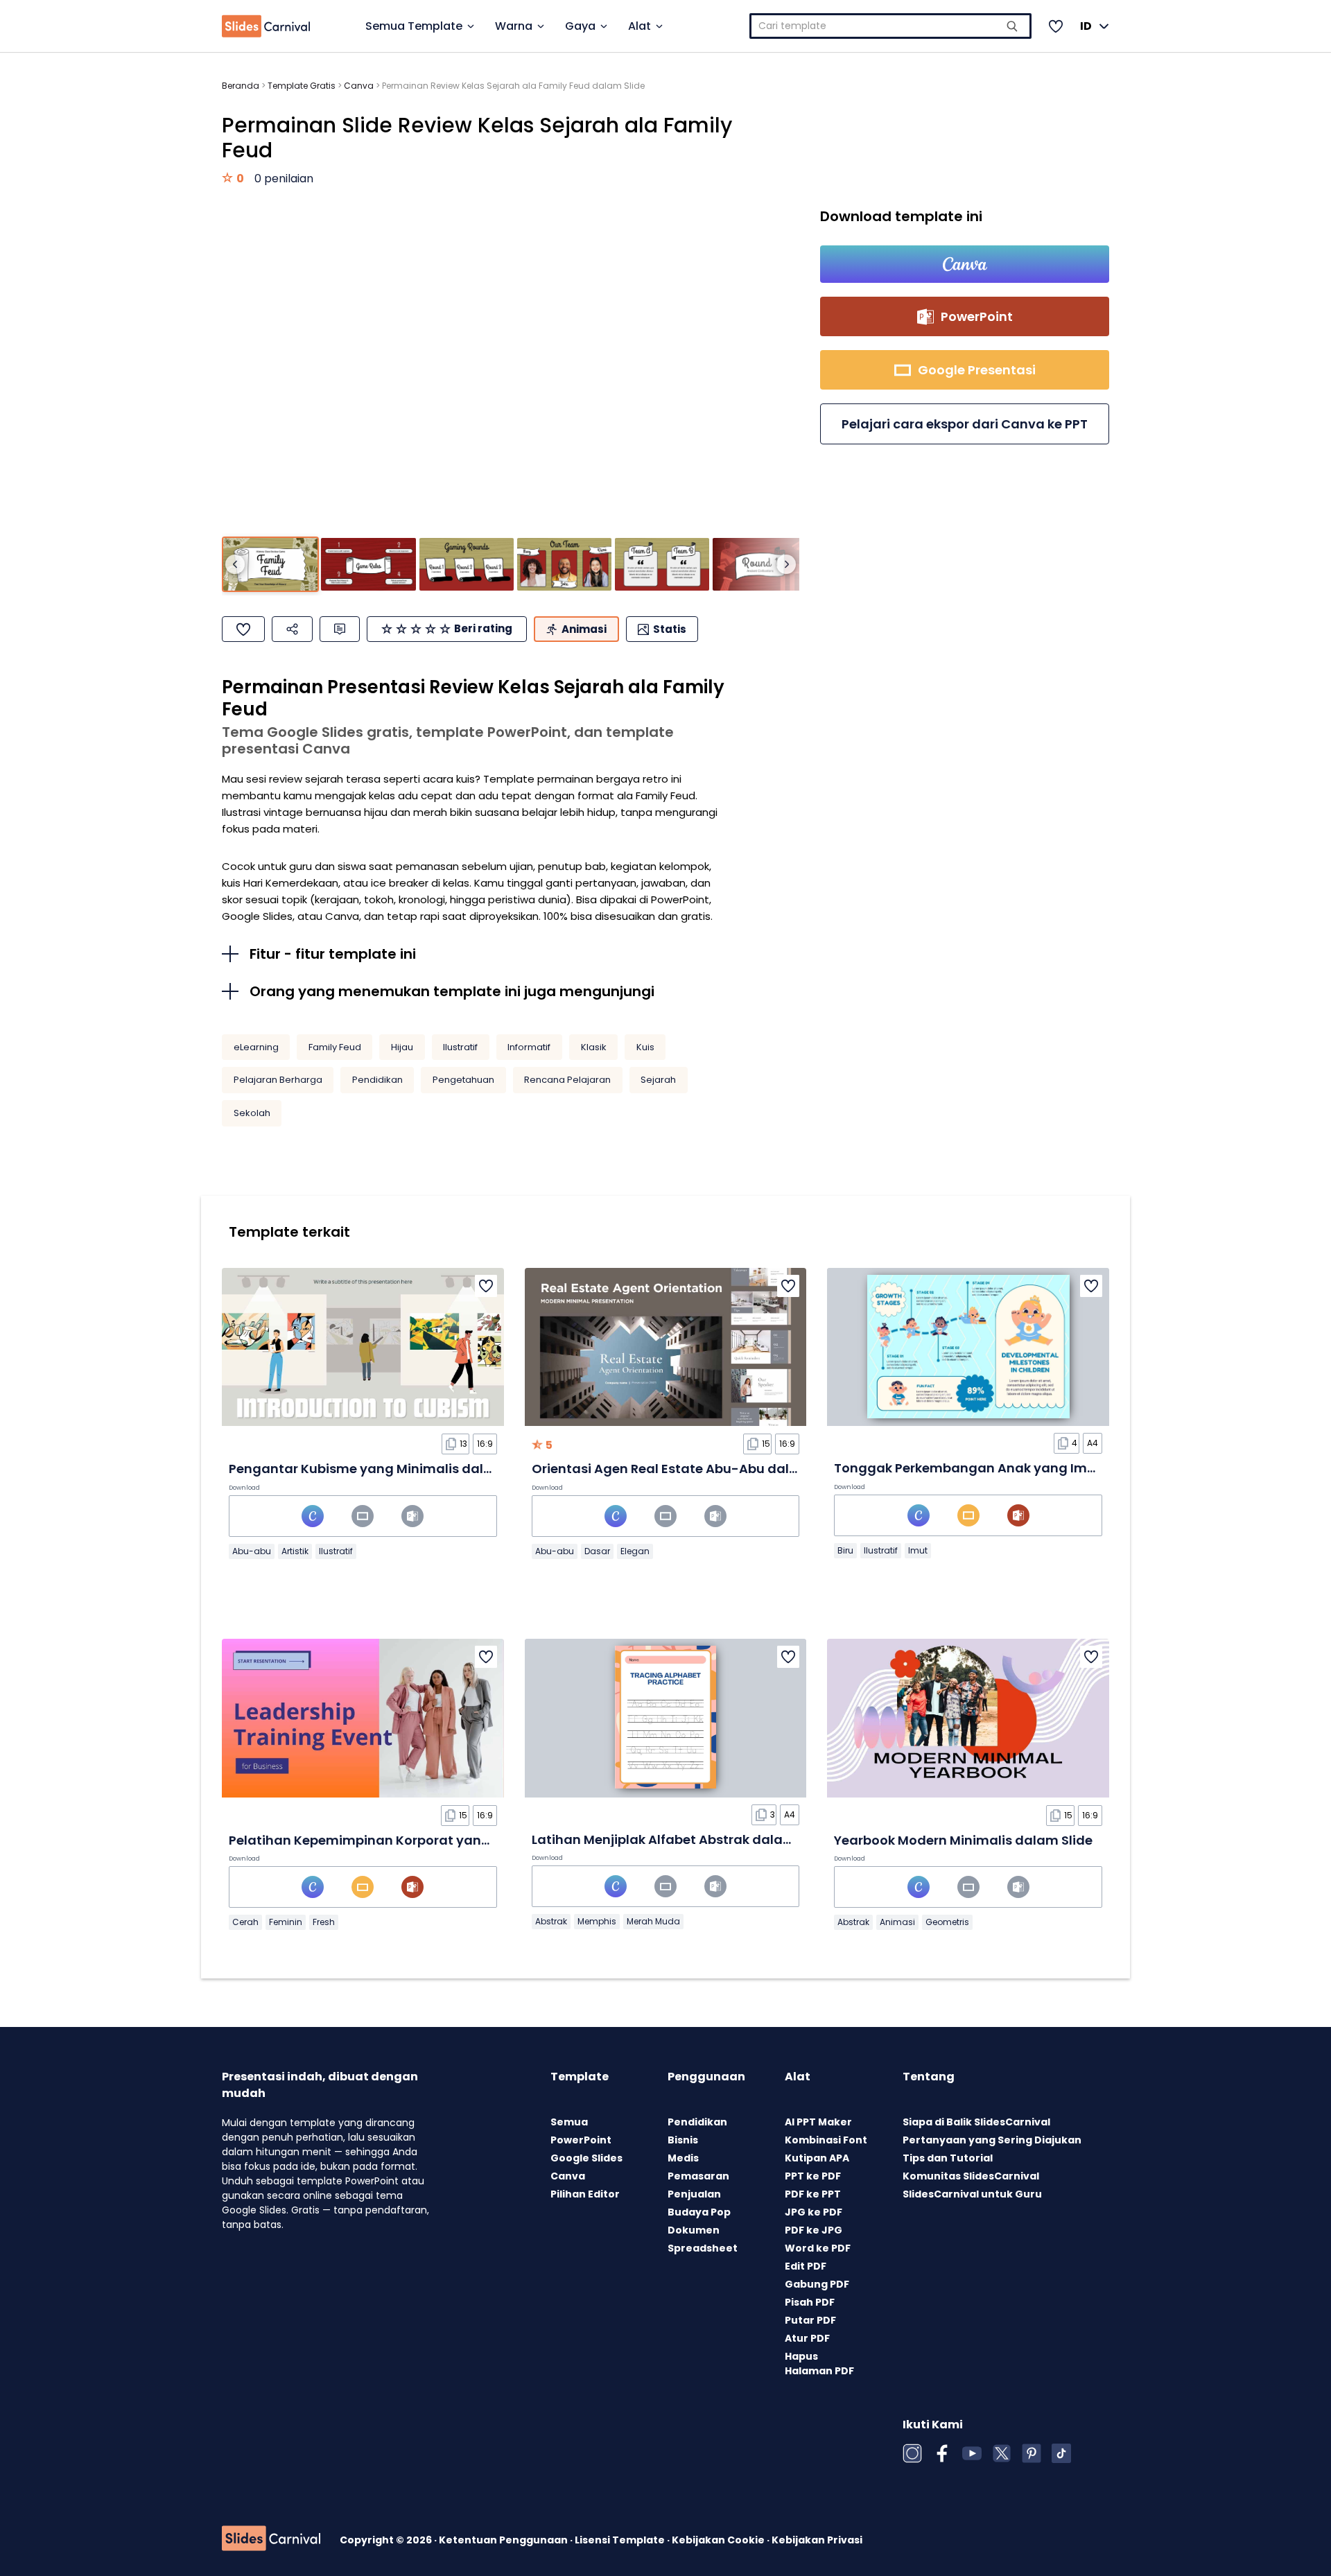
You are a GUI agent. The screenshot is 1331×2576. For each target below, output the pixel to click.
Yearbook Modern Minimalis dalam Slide (963, 1840)
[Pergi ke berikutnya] (786, 564)
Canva (359, 86)
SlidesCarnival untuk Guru (972, 2194)
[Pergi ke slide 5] (662, 565)
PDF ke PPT (813, 2194)
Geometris (947, 1922)
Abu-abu (252, 1551)
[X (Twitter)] (1002, 2453)
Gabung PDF (817, 2284)
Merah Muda (653, 1921)
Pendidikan (377, 1080)
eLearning (256, 1047)
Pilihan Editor (585, 2194)
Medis (683, 2158)
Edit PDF (806, 2266)
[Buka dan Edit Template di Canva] (965, 264)
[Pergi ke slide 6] (760, 565)
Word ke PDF (818, 2248)
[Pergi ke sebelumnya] (235, 564)
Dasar (597, 1551)
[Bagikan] (292, 629)
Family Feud (335, 1047)
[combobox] (890, 26)
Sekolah (252, 1113)
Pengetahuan (463, 1080)
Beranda (241, 86)
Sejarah (658, 1080)
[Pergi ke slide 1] (270, 565)
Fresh (324, 1922)
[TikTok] (1061, 2453)
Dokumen (694, 2230)
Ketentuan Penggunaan (504, 2540)
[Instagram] (912, 2453)
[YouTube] (972, 2453)
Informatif (529, 1047)
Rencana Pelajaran (567, 1080)
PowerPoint (581, 2140)
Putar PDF (810, 2320)
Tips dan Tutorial (948, 2158)
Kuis (645, 1047)
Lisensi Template (621, 2540)
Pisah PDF (810, 2302)
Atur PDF (807, 2338)
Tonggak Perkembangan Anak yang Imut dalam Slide (1008, 1468)
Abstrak (551, 1921)
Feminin (286, 1922)
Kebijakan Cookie (719, 2540)
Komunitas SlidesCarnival (971, 2176)
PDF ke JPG (814, 2230)
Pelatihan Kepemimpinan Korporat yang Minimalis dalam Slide (432, 1840)
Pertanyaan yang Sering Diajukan (992, 2140)
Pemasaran (698, 2176)
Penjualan (694, 2194)
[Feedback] (340, 629)
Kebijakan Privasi (817, 2540)
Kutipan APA (817, 2158)
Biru (845, 1550)
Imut (918, 1550)
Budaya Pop (699, 2212)
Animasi (897, 1922)
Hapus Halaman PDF (819, 2364)
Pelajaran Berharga (278, 1080)
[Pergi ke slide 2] (368, 565)
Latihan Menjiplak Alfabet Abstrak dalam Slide (681, 1839)
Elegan (635, 1551)
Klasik (594, 1047)
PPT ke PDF (813, 2176)
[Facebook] (942, 2453)
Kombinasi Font (826, 2140)
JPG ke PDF (814, 2212)
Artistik (295, 1551)
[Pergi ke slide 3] (467, 565)
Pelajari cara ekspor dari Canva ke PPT (965, 424)
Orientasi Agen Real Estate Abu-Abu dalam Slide (688, 1469)
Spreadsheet (703, 2248)
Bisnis (683, 2140)
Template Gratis (302, 86)
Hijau (402, 1047)
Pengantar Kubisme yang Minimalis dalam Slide (384, 1469)
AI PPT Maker (818, 2122)
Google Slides (586, 2158)
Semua (569, 2122)
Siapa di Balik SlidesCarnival (976, 2122)
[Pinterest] (1032, 2453)
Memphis (597, 1921)
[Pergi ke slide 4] (564, 565)
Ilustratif (460, 1047)
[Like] (243, 629)
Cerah (245, 1922)
